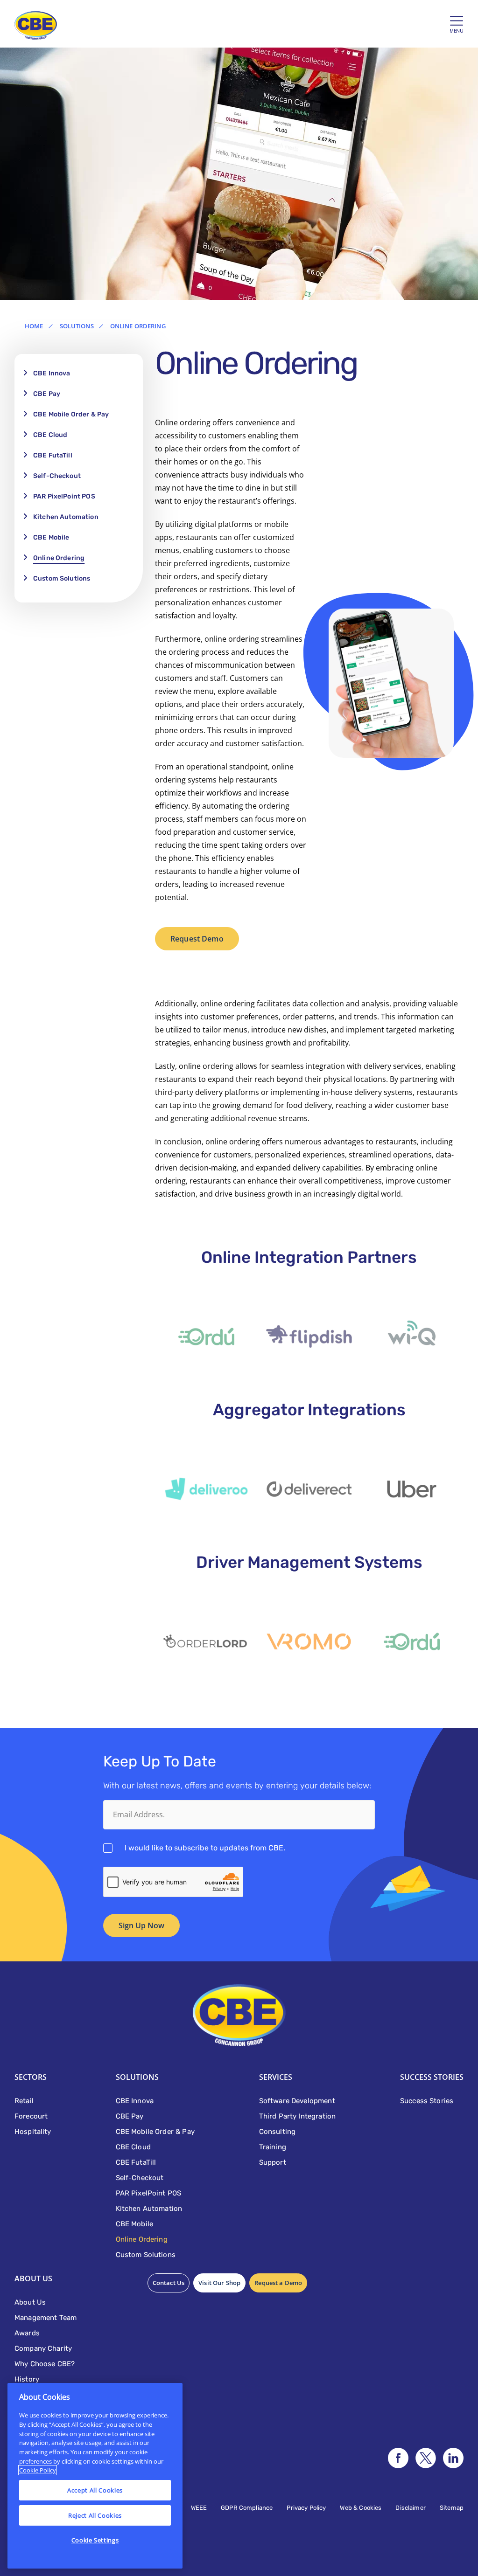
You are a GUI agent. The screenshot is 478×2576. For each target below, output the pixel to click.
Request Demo (197, 939)
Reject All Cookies (95, 2515)
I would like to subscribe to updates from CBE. (205, 1848)
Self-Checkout (57, 476)
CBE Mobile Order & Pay (71, 414)
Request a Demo (278, 2283)
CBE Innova (52, 373)
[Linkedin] (453, 2458)
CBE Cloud (50, 435)
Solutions (77, 326)
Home (34, 326)
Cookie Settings (95, 2540)
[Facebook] (398, 2458)
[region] (95, 2476)
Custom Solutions (62, 578)
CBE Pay (47, 394)
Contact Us (169, 2283)
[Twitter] (426, 2458)
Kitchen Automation (66, 517)
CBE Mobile (51, 537)
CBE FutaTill (53, 455)
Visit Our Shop (219, 2283)
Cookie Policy (38, 2470)
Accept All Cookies (95, 2490)
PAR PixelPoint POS (64, 496)
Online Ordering (59, 558)
